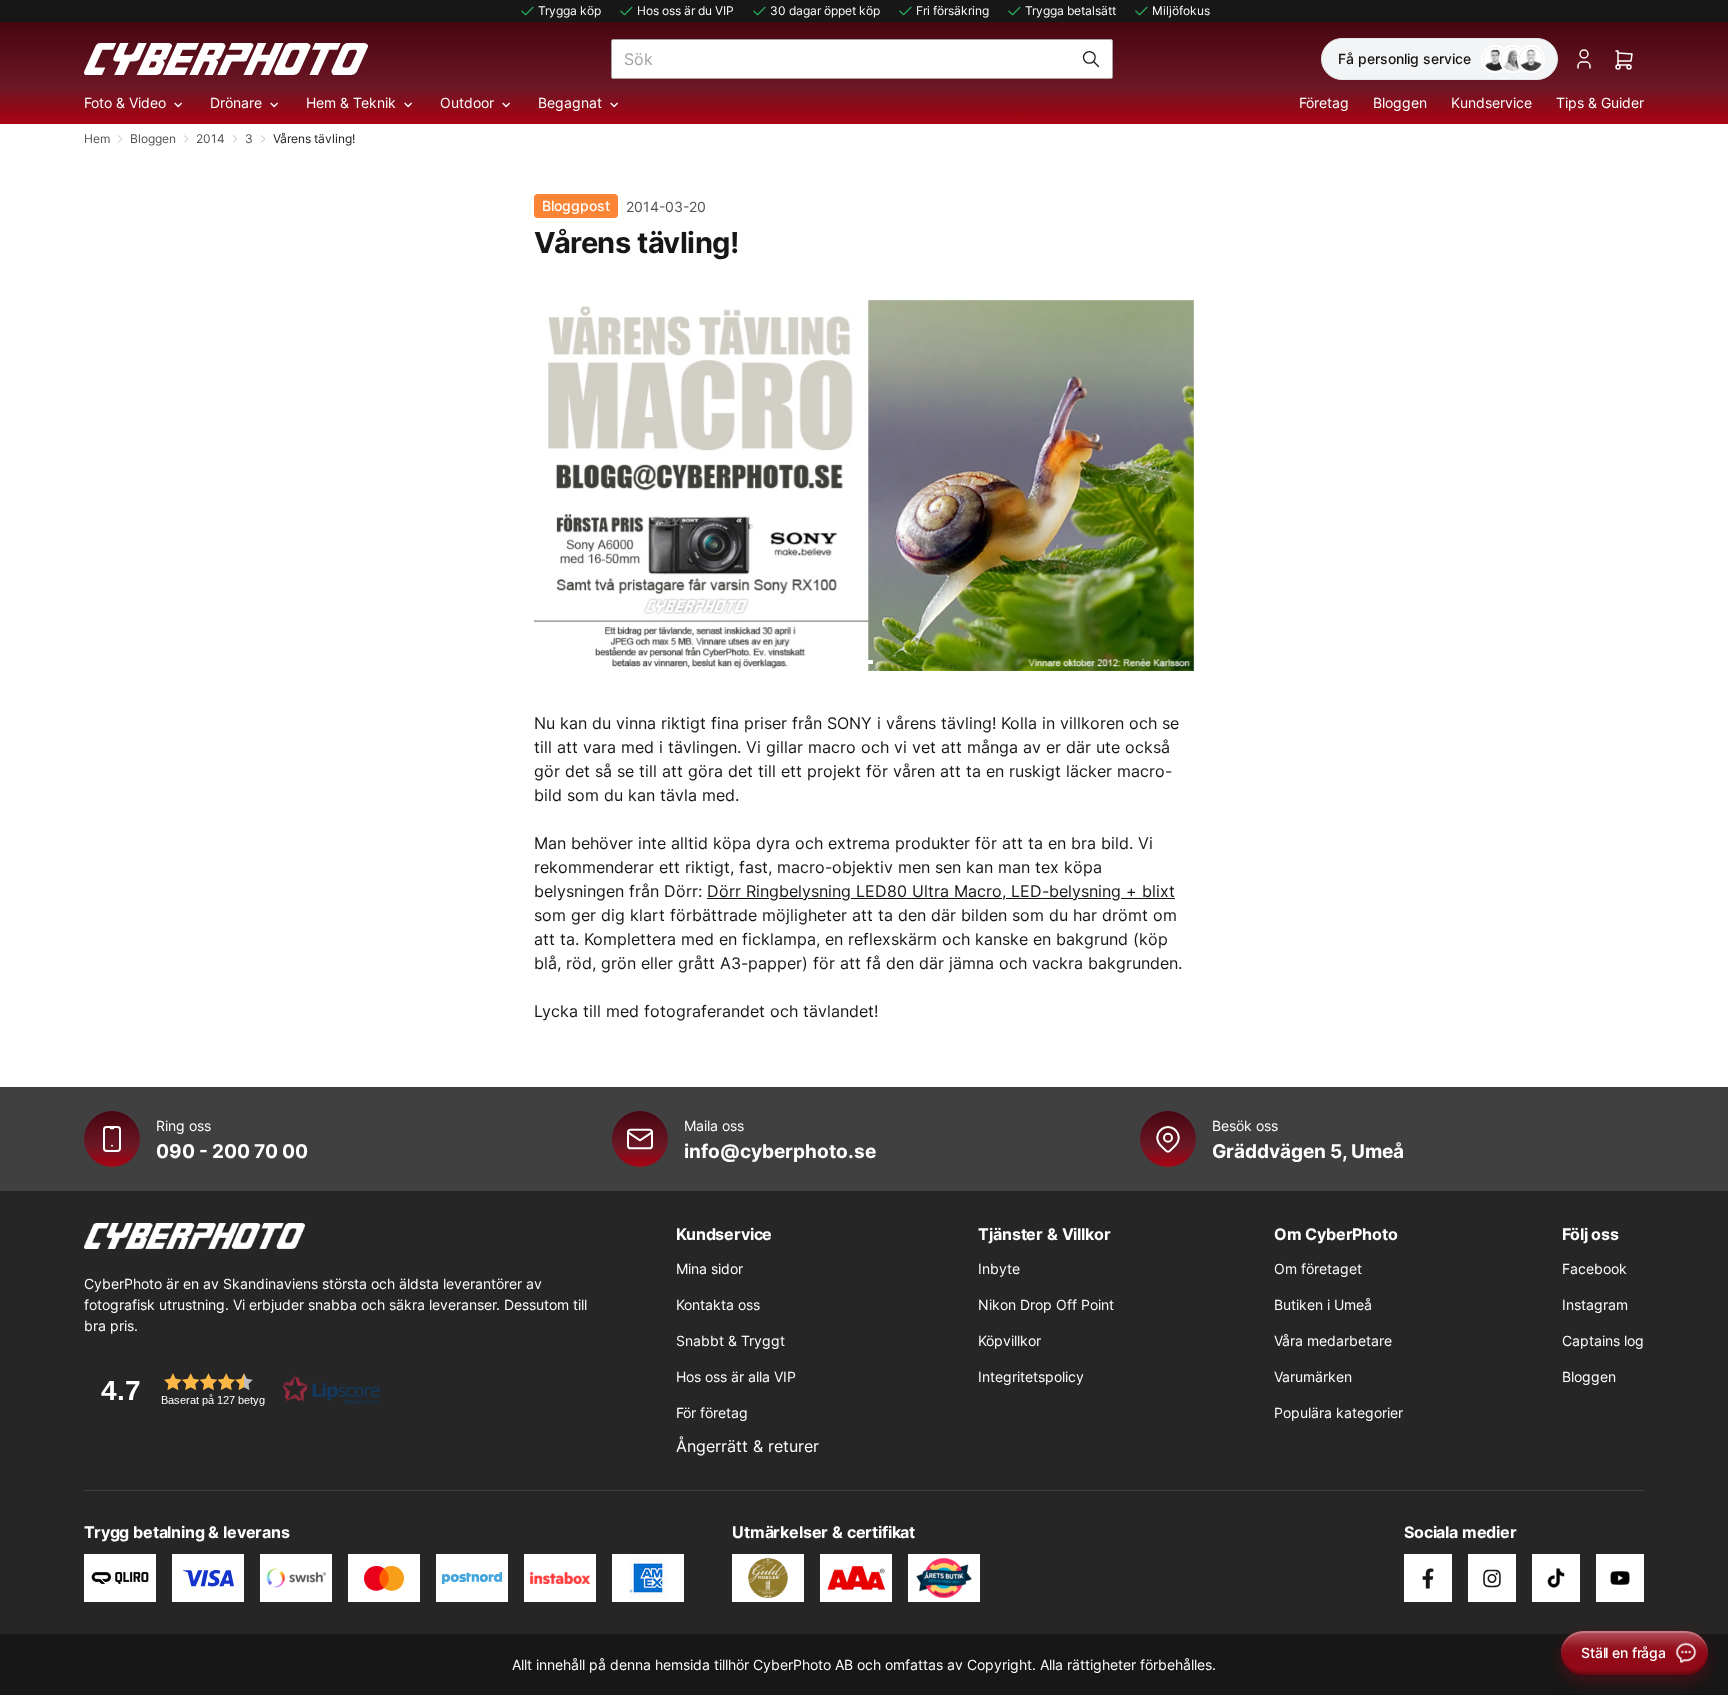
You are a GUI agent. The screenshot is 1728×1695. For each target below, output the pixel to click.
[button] (234, 1389)
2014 (210, 138)
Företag (1324, 102)
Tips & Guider (1600, 102)
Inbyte (999, 1268)
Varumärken (1313, 1376)
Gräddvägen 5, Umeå (1308, 1151)
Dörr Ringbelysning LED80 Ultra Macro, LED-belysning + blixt (941, 891)
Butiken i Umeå (1323, 1304)
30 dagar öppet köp (825, 10)
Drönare (236, 102)
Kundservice (1491, 102)
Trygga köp (569, 10)
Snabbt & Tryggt (730, 1340)
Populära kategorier (1338, 1412)
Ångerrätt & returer (747, 1446)
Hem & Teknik (351, 102)
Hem (97, 138)
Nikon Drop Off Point (1046, 1304)
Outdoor (467, 102)
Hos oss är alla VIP (736, 1376)
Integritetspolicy (1031, 1376)
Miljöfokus (1181, 10)
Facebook (1594, 1268)
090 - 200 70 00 (232, 1151)
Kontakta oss (718, 1304)
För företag (712, 1412)
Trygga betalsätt (1070, 10)
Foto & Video (125, 102)
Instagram (1595, 1304)
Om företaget (1318, 1268)
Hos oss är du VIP (685, 10)
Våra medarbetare (1333, 1340)
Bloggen (1400, 102)
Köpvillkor (1009, 1340)
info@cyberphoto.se (780, 1151)
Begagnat (570, 102)
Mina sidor (709, 1268)
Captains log (1603, 1340)
